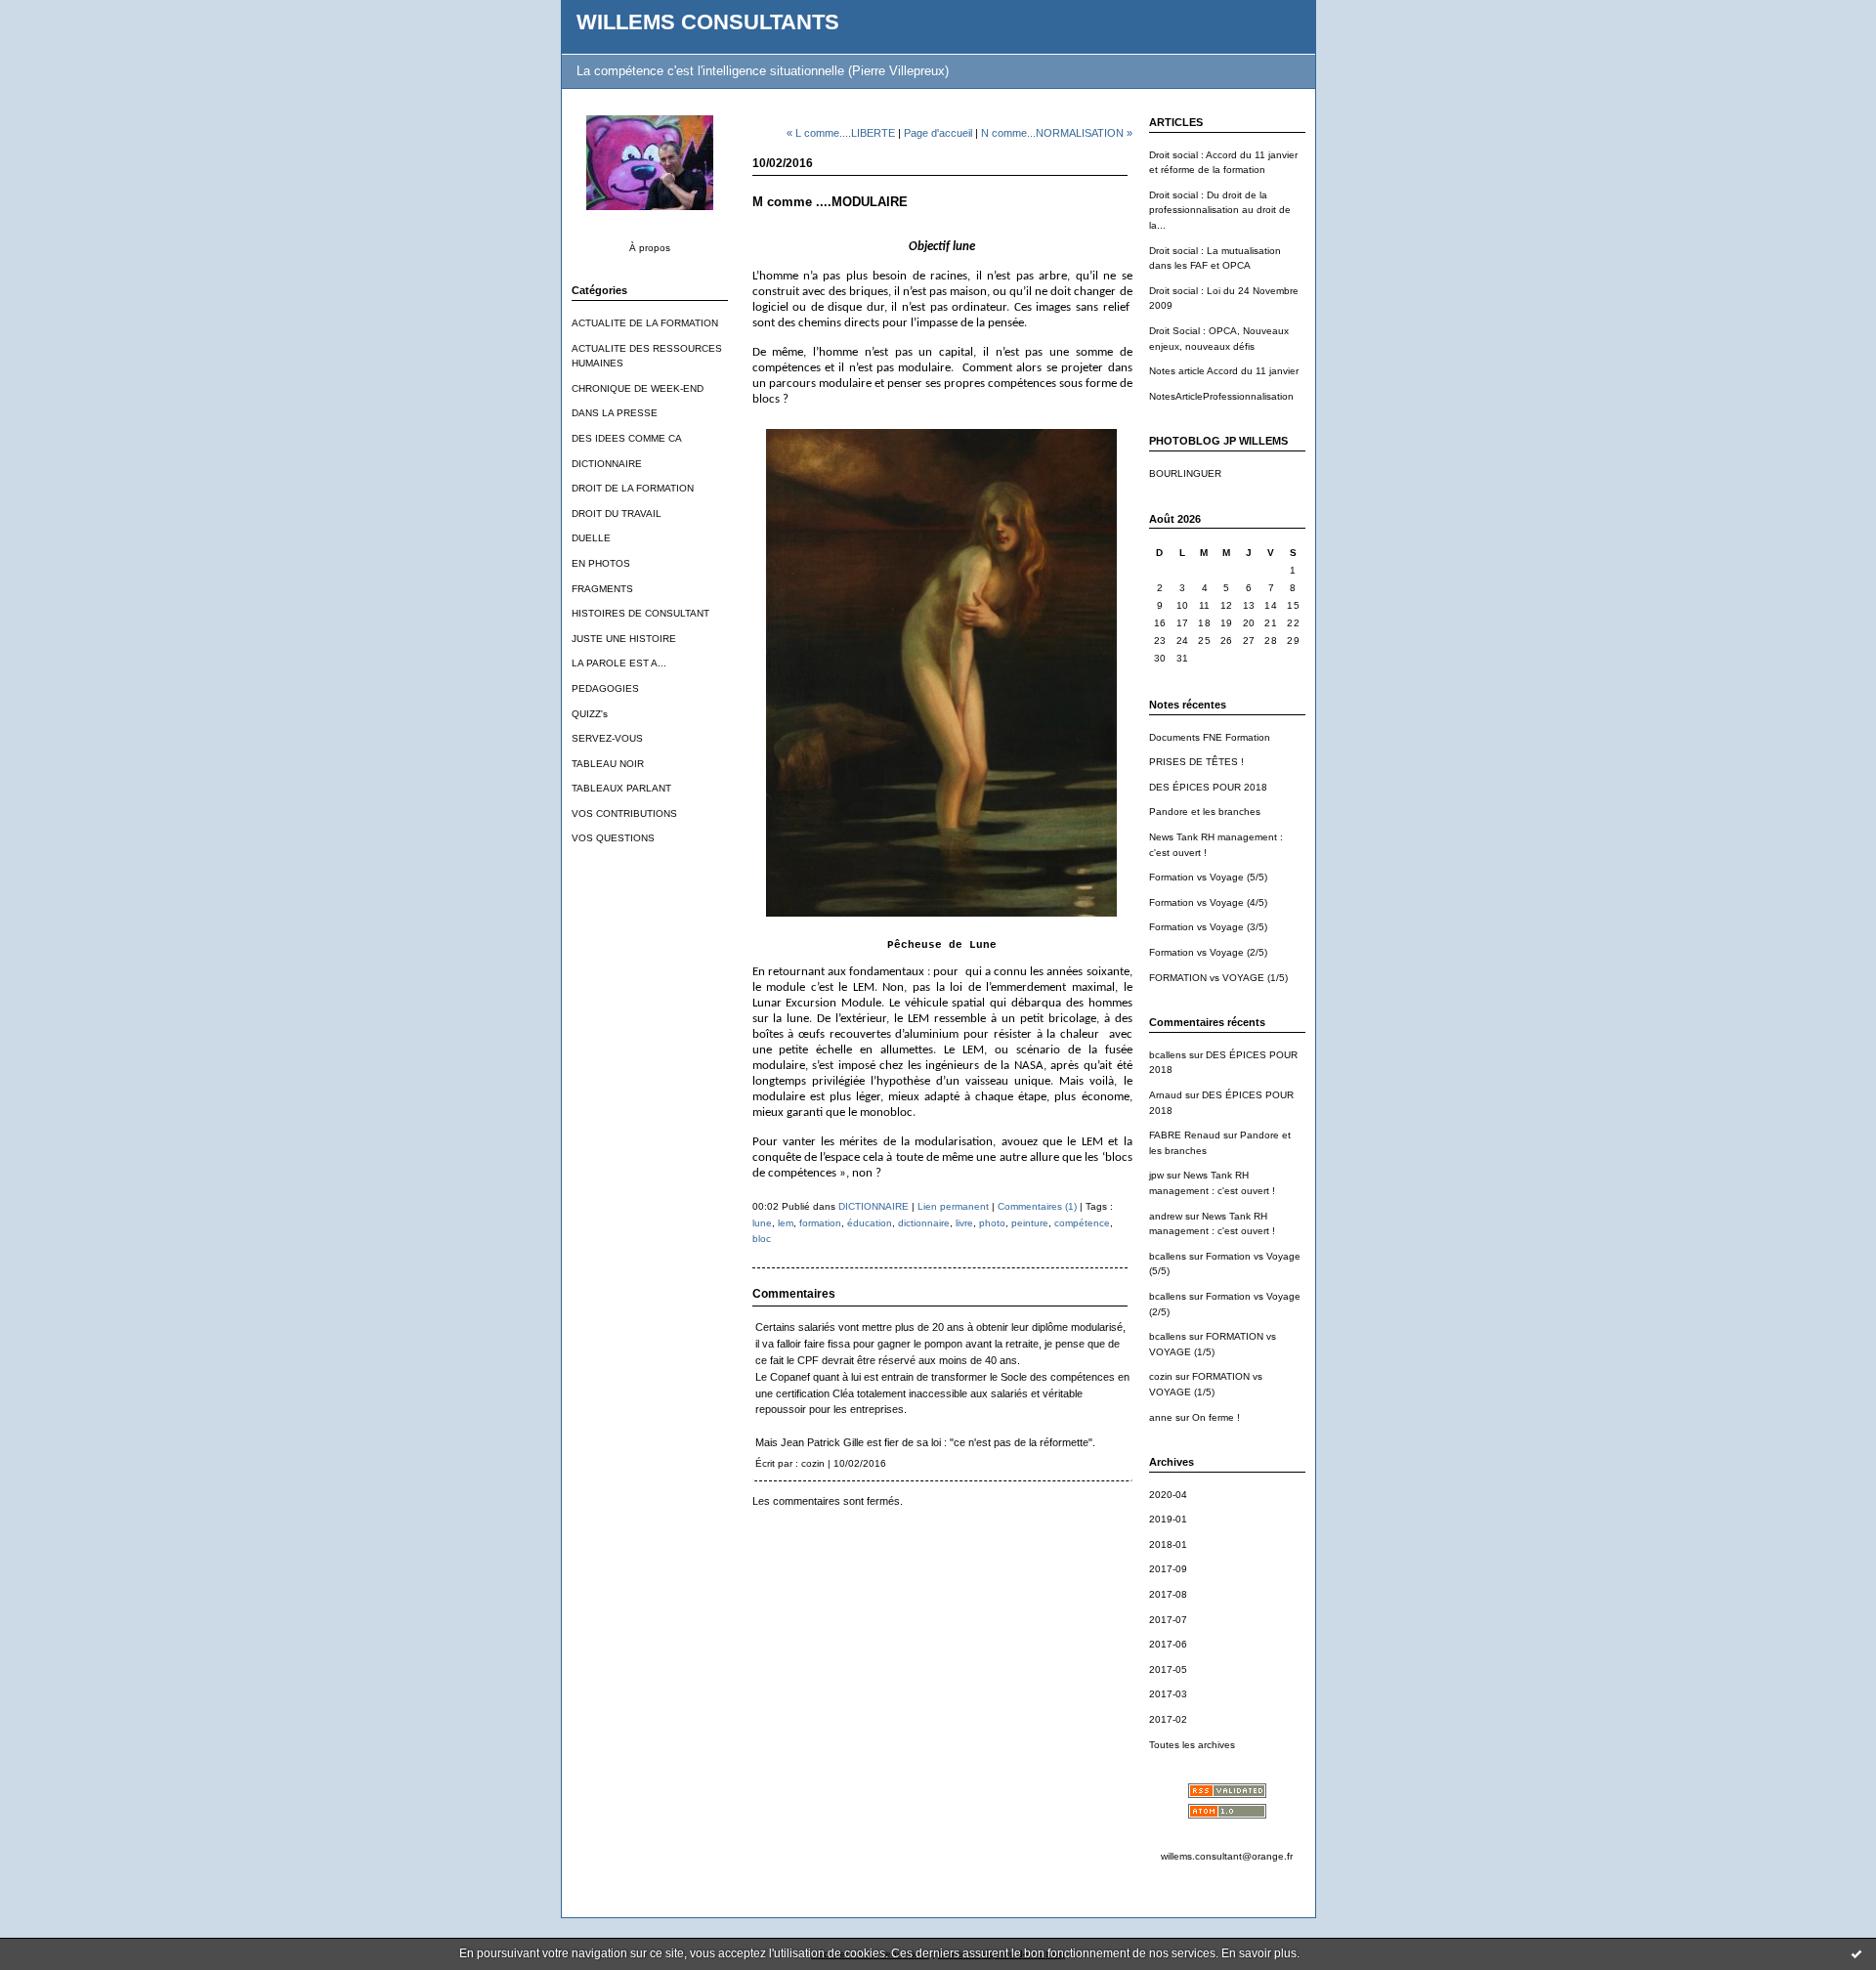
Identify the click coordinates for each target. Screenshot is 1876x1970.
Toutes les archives (1192, 1745)
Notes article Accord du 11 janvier (1224, 371)
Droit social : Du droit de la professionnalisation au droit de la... (1220, 210)
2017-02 (1168, 1719)
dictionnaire (924, 1223)
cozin (1161, 1376)
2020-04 (1168, 1495)
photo (992, 1223)
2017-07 (1168, 1620)
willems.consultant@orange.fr (1227, 1856)
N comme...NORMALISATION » (1057, 133)
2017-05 (1168, 1670)
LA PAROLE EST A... (619, 663)
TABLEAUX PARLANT (621, 788)
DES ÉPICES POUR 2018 (1208, 787)
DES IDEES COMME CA (627, 438)
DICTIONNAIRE (607, 464)
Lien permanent (953, 1206)
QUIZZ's (590, 714)
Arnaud (1166, 1095)
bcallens (1168, 1055)
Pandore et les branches (1205, 812)
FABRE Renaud (1185, 1135)
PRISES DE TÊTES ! (1196, 762)
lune (762, 1223)
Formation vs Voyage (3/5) (1208, 927)
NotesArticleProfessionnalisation (1221, 396)
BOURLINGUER (1185, 473)
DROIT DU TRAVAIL (617, 514)
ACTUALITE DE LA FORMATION (645, 323)
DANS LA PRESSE (615, 413)
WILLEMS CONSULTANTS (708, 22)
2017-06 (1168, 1644)
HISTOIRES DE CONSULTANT (640, 613)
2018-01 (1168, 1544)
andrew (1166, 1216)
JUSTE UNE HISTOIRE (624, 639)
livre (964, 1223)
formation (820, 1223)
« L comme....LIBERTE (841, 133)
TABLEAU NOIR (608, 764)
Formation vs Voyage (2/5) (1208, 952)
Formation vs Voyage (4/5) (1208, 902)
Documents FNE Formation (1210, 737)
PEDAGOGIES (605, 688)
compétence (1082, 1223)
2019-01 (1168, 1519)
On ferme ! (1216, 1417)
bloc (762, 1239)
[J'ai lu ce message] (1856, 1953)
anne (1161, 1417)
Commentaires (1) (1037, 1206)
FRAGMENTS (602, 589)
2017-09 (1168, 1569)
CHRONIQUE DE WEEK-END (638, 388)
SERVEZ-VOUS (607, 738)
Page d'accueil (938, 133)
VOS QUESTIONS (613, 838)
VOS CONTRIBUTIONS (624, 814)
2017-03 (1168, 1694)
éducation (870, 1223)
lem (786, 1223)
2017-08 (1168, 1594)
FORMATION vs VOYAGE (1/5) (1218, 978)
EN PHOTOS (601, 563)
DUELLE (591, 538)
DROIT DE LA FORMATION (633, 488)
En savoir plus (1259, 1953)
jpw (1156, 1175)
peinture (1030, 1223)
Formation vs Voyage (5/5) (1208, 877)
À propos (650, 248)
